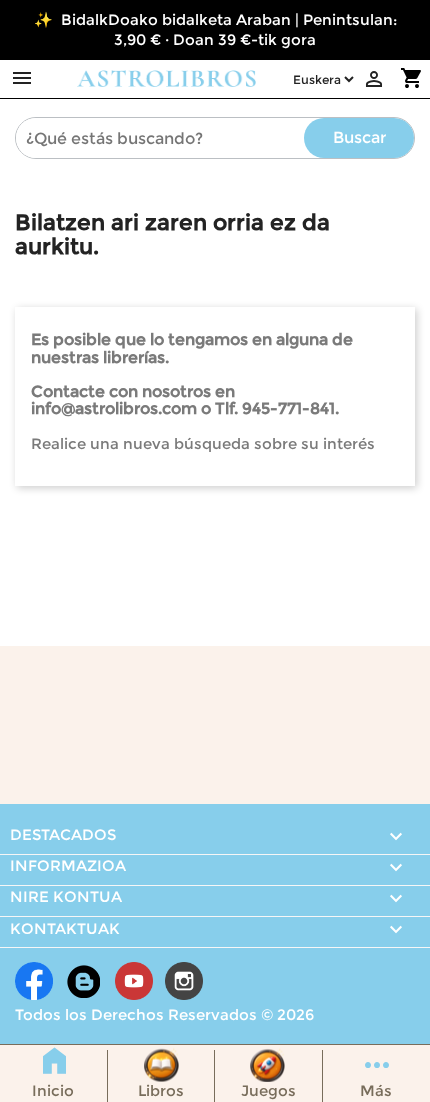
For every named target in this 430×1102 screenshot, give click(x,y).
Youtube (134, 981)
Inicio (53, 1090)
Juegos (268, 1090)
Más (376, 1090)
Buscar (359, 137)
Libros (161, 1090)
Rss (84, 981)
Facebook (34, 981)
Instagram (184, 981)
